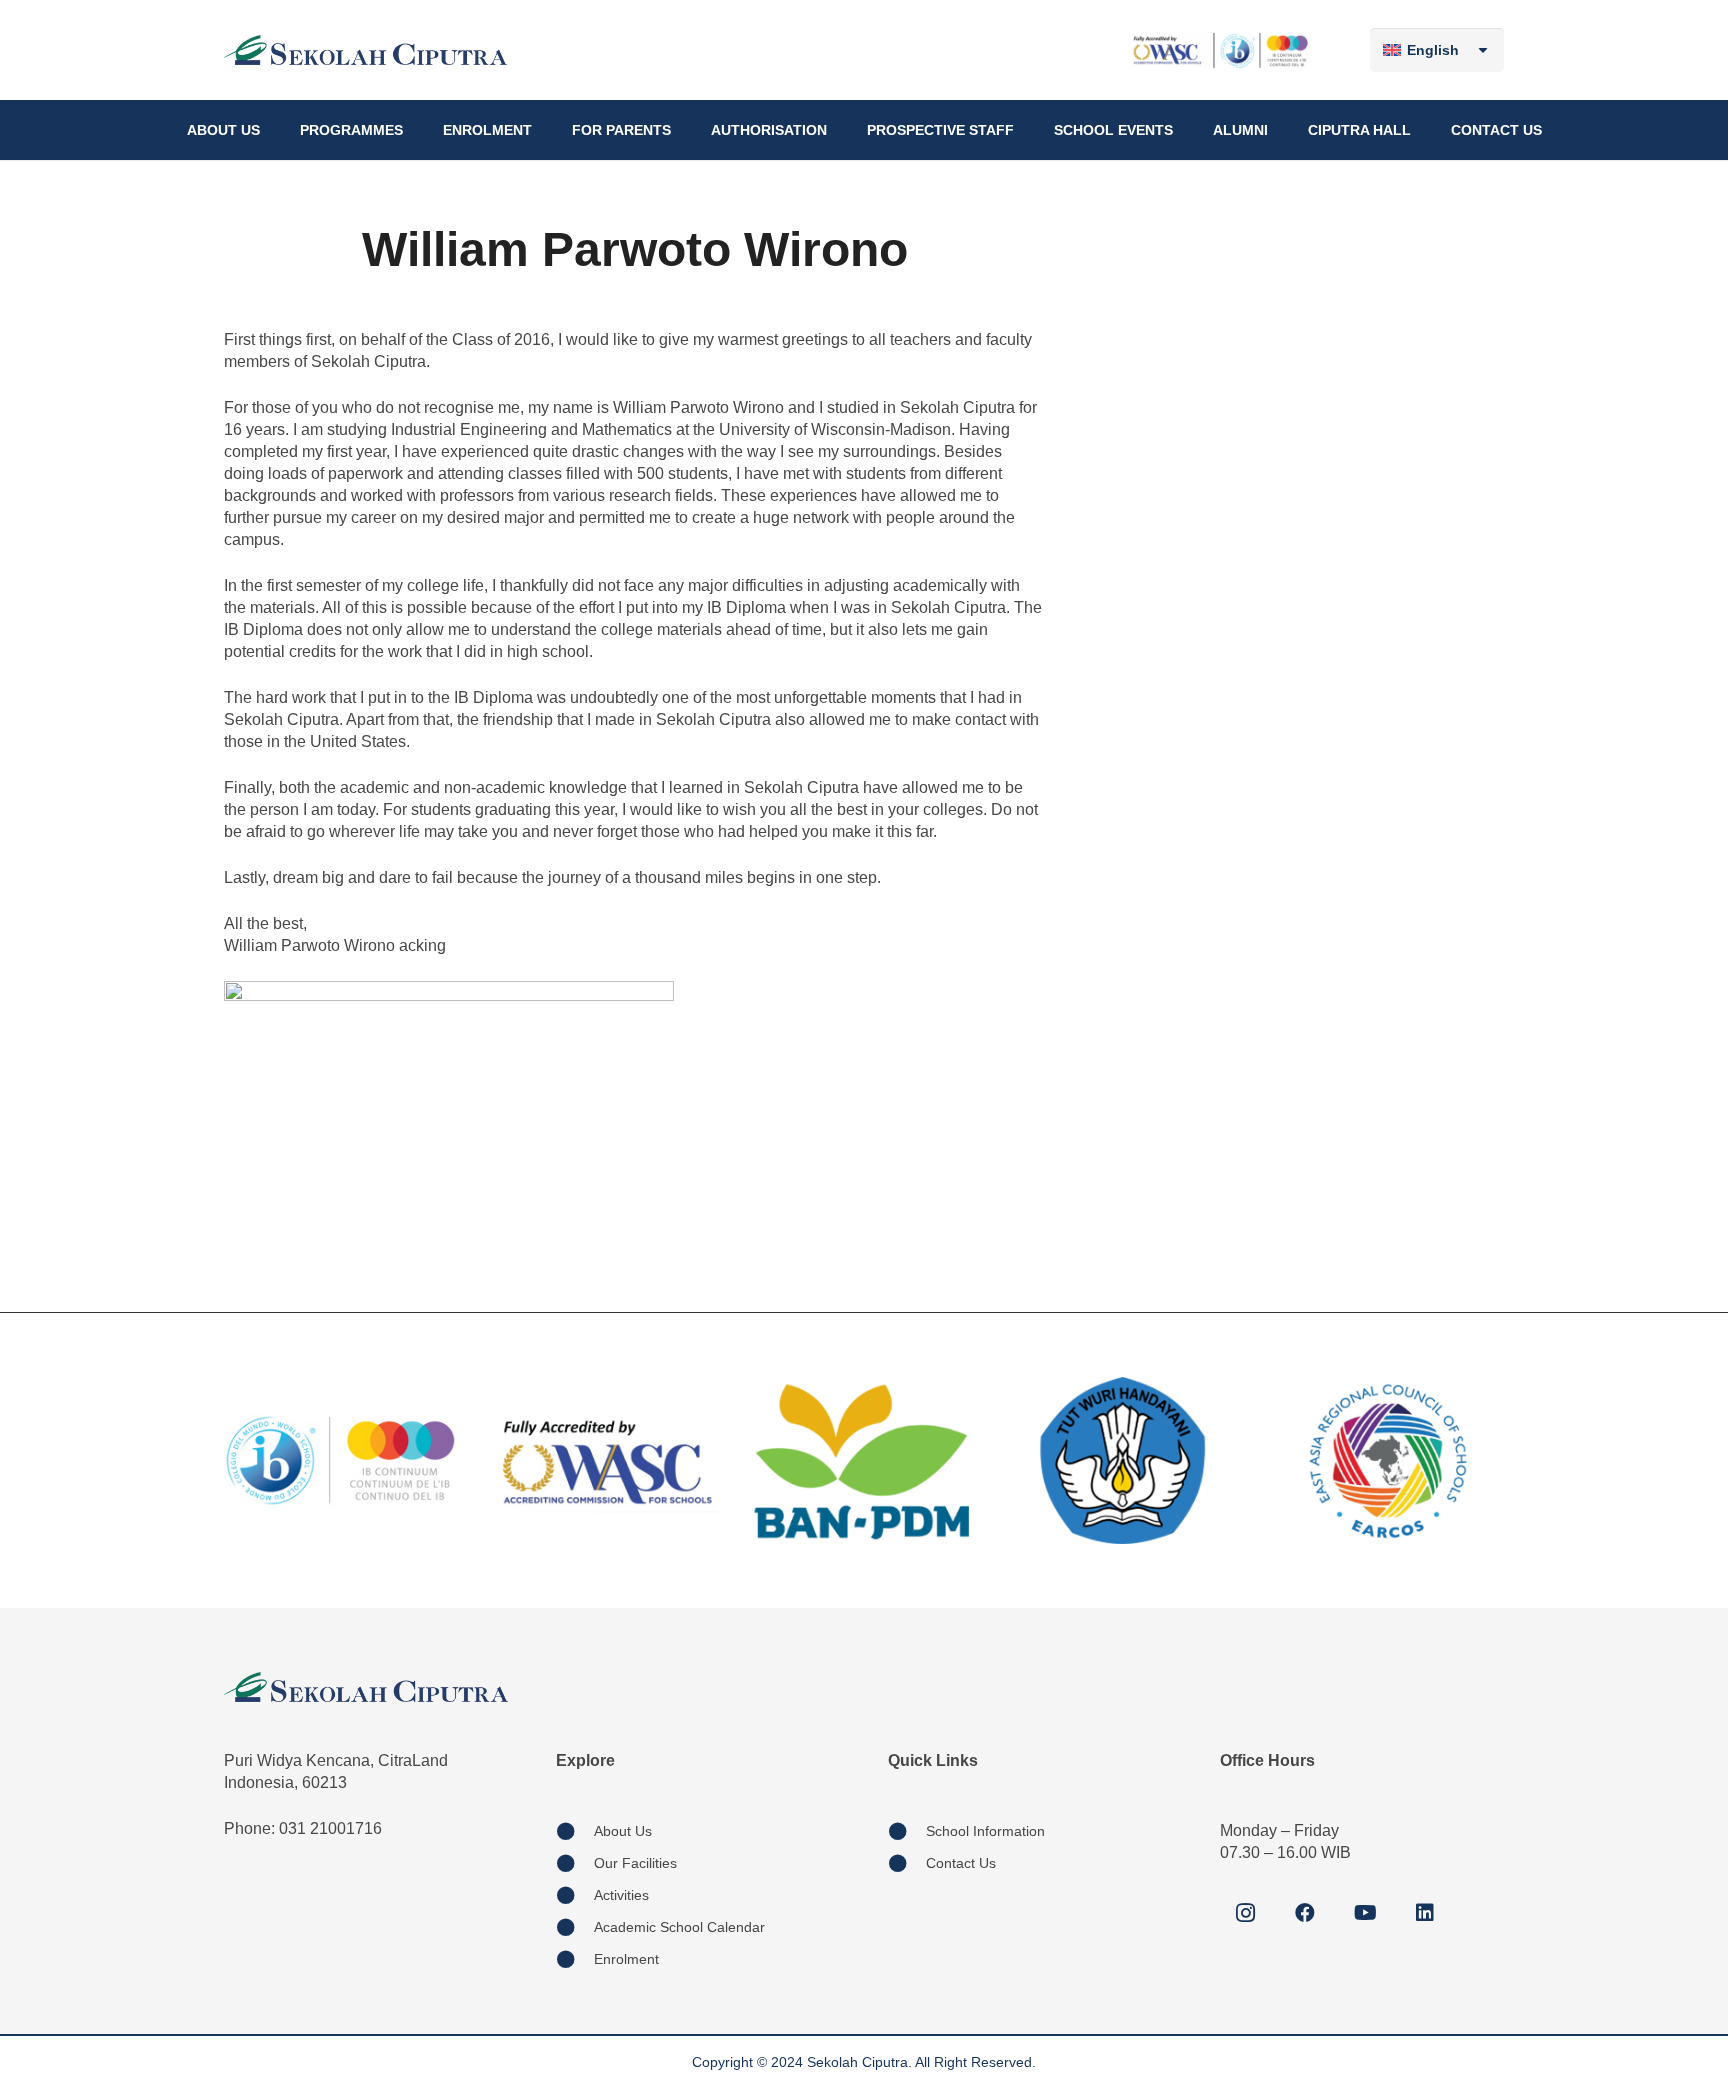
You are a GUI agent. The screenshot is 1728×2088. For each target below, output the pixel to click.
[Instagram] (1245, 1913)
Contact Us (961, 1863)
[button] (268, 130)
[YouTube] (1365, 1913)
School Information (985, 1831)
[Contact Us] (907, 1863)
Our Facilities (635, 1863)
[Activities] (575, 1895)
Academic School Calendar (679, 1927)
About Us (623, 1831)
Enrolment (626, 1959)
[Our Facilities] (575, 1863)
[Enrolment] (575, 1959)
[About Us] (575, 1831)
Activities (621, 1895)
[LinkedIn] (1425, 1913)
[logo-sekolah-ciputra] (365, 50)
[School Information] (907, 1831)
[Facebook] (1305, 1913)
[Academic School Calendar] (575, 1927)
